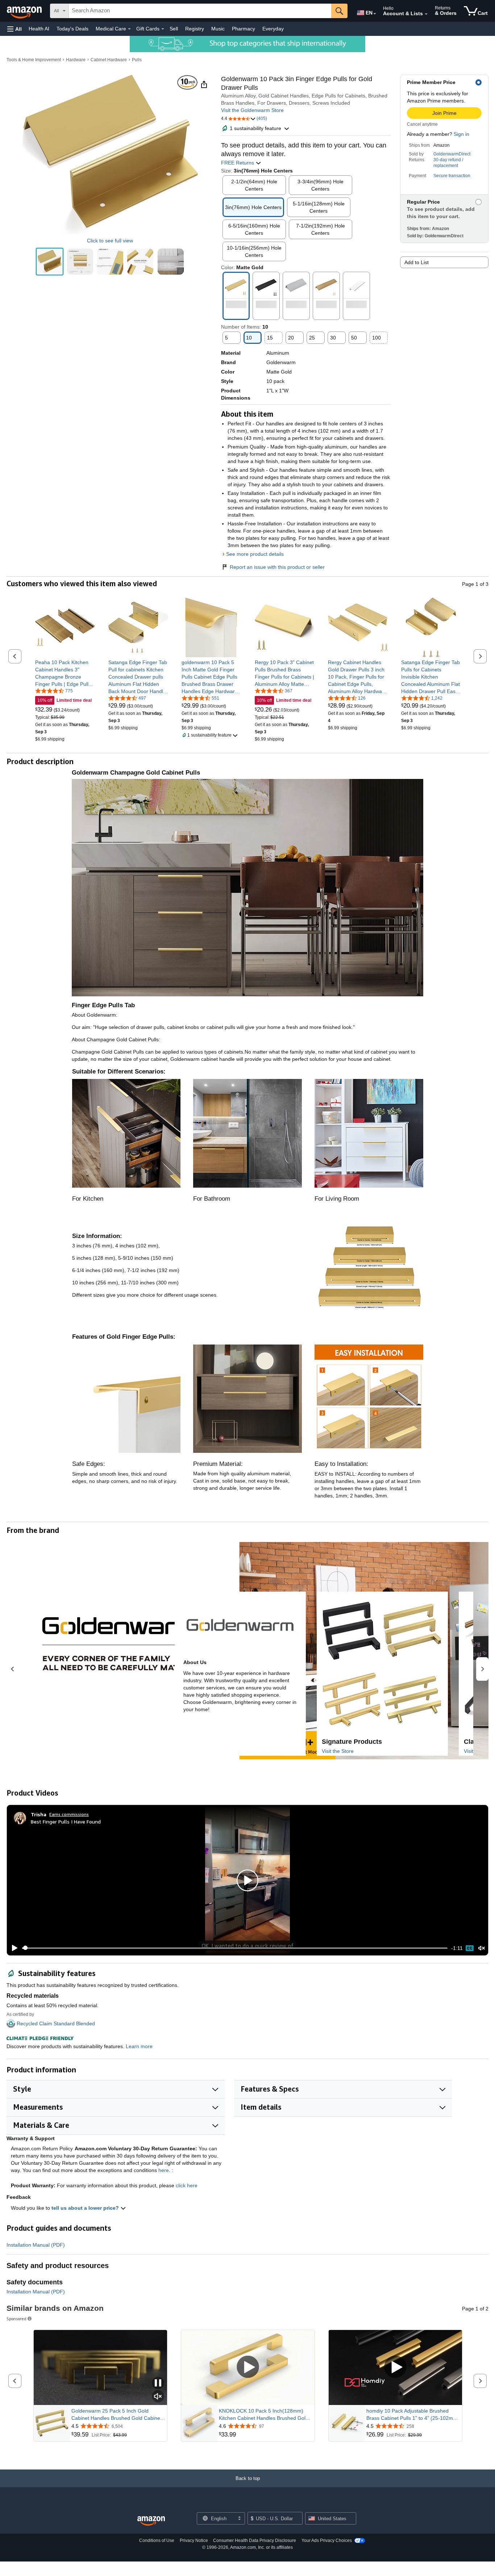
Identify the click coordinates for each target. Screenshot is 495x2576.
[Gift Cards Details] (163, 29)
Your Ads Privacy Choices (327, 2540)
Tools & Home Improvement (34, 60)
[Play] (13, 1948)
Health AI (39, 29)
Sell (174, 29)
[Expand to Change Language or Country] (375, 14)
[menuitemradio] (470, 1948)
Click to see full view (110, 241)
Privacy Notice (194, 2540)
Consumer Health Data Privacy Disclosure (255, 2540)
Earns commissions (69, 1814)
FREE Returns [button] (238, 163)
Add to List (417, 262)
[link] (65, 673)
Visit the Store (338, 1751)
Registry (195, 29)
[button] (14, 29)
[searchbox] (200, 11)
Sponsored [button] (16, 2319)
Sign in (461, 134)
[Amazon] (25, 11)
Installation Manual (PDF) (36, 2245)
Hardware (76, 60)
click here (187, 2185)
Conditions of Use (157, 2540)
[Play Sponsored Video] (248, 2367)
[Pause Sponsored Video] (158, 2383)
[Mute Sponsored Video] (158, 2397)
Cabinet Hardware (109, 60)
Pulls (137, 60)
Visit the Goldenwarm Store (252, 110)
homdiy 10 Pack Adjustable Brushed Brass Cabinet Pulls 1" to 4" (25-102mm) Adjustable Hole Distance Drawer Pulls (413, 2415)
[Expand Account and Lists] (426, 14)
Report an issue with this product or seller (277, 567)
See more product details (255, 554)
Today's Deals (72, 29)
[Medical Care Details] (129, 29)
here (164, 2170)
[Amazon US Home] (151, 2521)
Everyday (273, 29)
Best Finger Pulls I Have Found (66, 1821)
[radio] (50, 262)
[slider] (235, 1948)
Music (218, 29)
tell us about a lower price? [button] (86, 2208)
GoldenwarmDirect (452, 154)
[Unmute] (482, 1948)
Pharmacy (244, 29)
